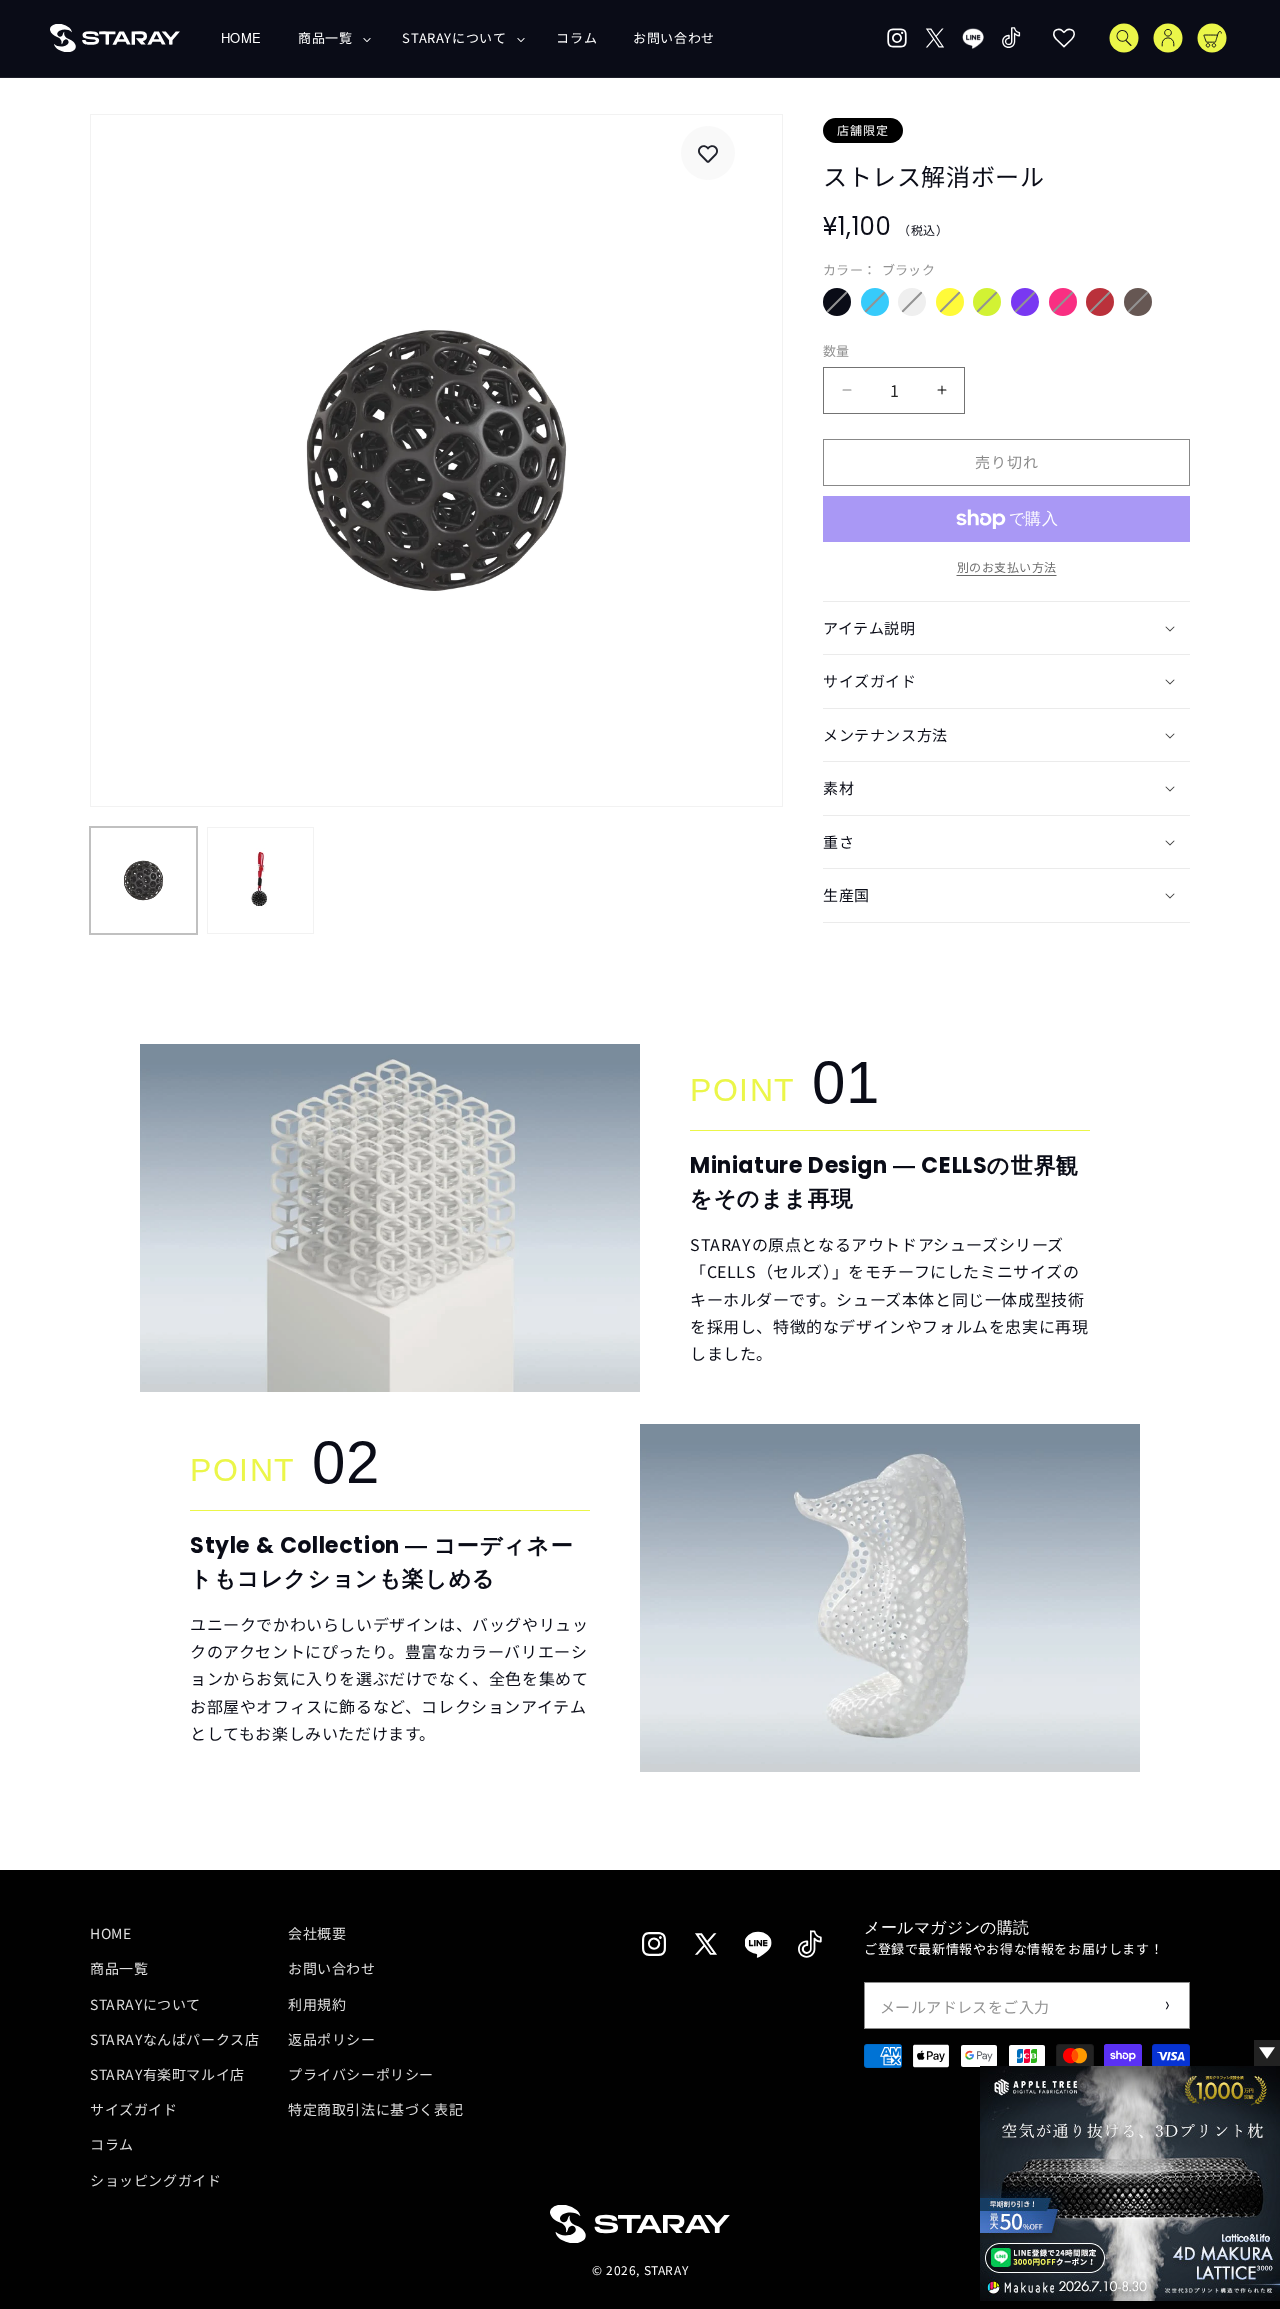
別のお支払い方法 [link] (1007, 566)
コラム (112, 2144)
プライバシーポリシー (361, 2073)
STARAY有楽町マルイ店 (167, 2073)
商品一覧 (119, 1968)
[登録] (1167, 2005)
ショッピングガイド (155, 2179)
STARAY (666, 2270)
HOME (110, 1933)
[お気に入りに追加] (708, 154)
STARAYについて (145, 2003)
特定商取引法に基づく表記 (375, 2109)
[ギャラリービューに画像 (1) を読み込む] (143, 880)
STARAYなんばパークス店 (174, 2038)
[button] (332, 38)
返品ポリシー (332, 2038)
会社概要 (317, 1933)
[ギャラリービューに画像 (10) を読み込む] (260, 880)
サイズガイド (134, 2109)
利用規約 (317, 2003)
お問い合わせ (332, 1968)
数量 (836, 350)
